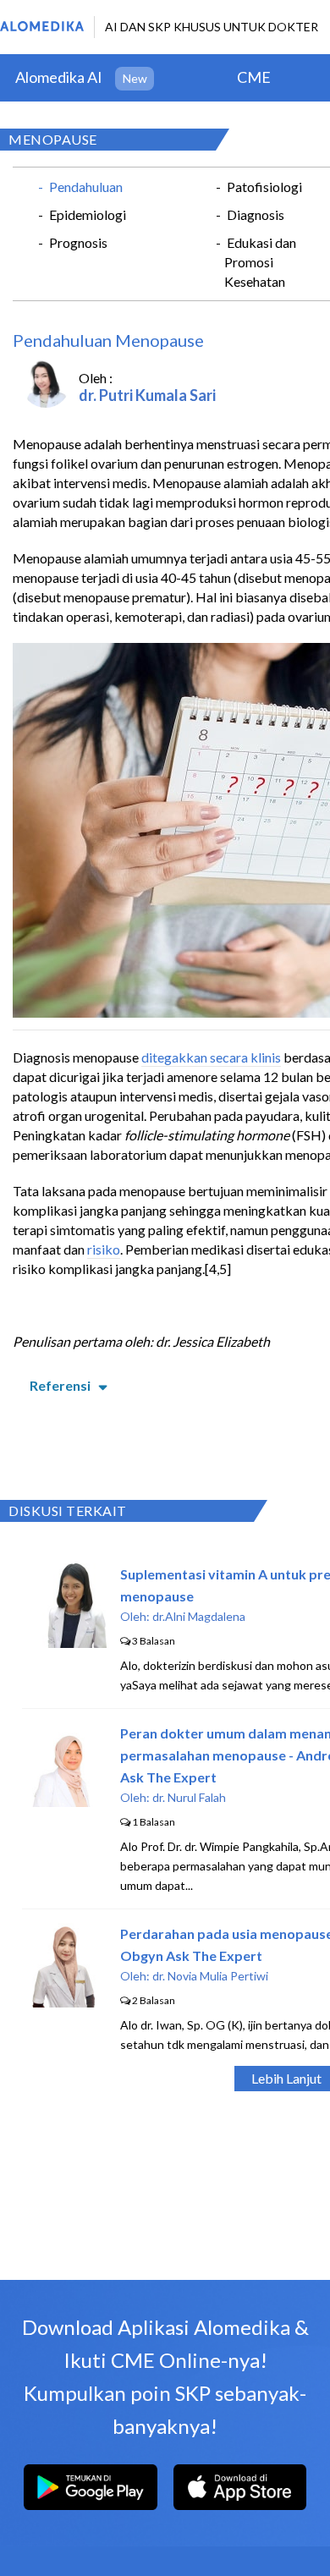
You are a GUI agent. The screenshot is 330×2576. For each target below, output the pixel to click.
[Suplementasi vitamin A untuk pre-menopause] (64, 1642)
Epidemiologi (88, 214)
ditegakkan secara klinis (211, 1057)
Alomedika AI (59, 77)
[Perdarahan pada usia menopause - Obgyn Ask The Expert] (64, 2002)
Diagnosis (256, 214)
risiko (104, 1249)
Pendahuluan (86, 187)
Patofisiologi (264, 187)
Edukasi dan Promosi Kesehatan (260, 262)
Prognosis (78, 242)
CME (254, 77)
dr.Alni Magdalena (199, 1616)
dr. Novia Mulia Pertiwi (210, 1976)
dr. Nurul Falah (189, 1797)
